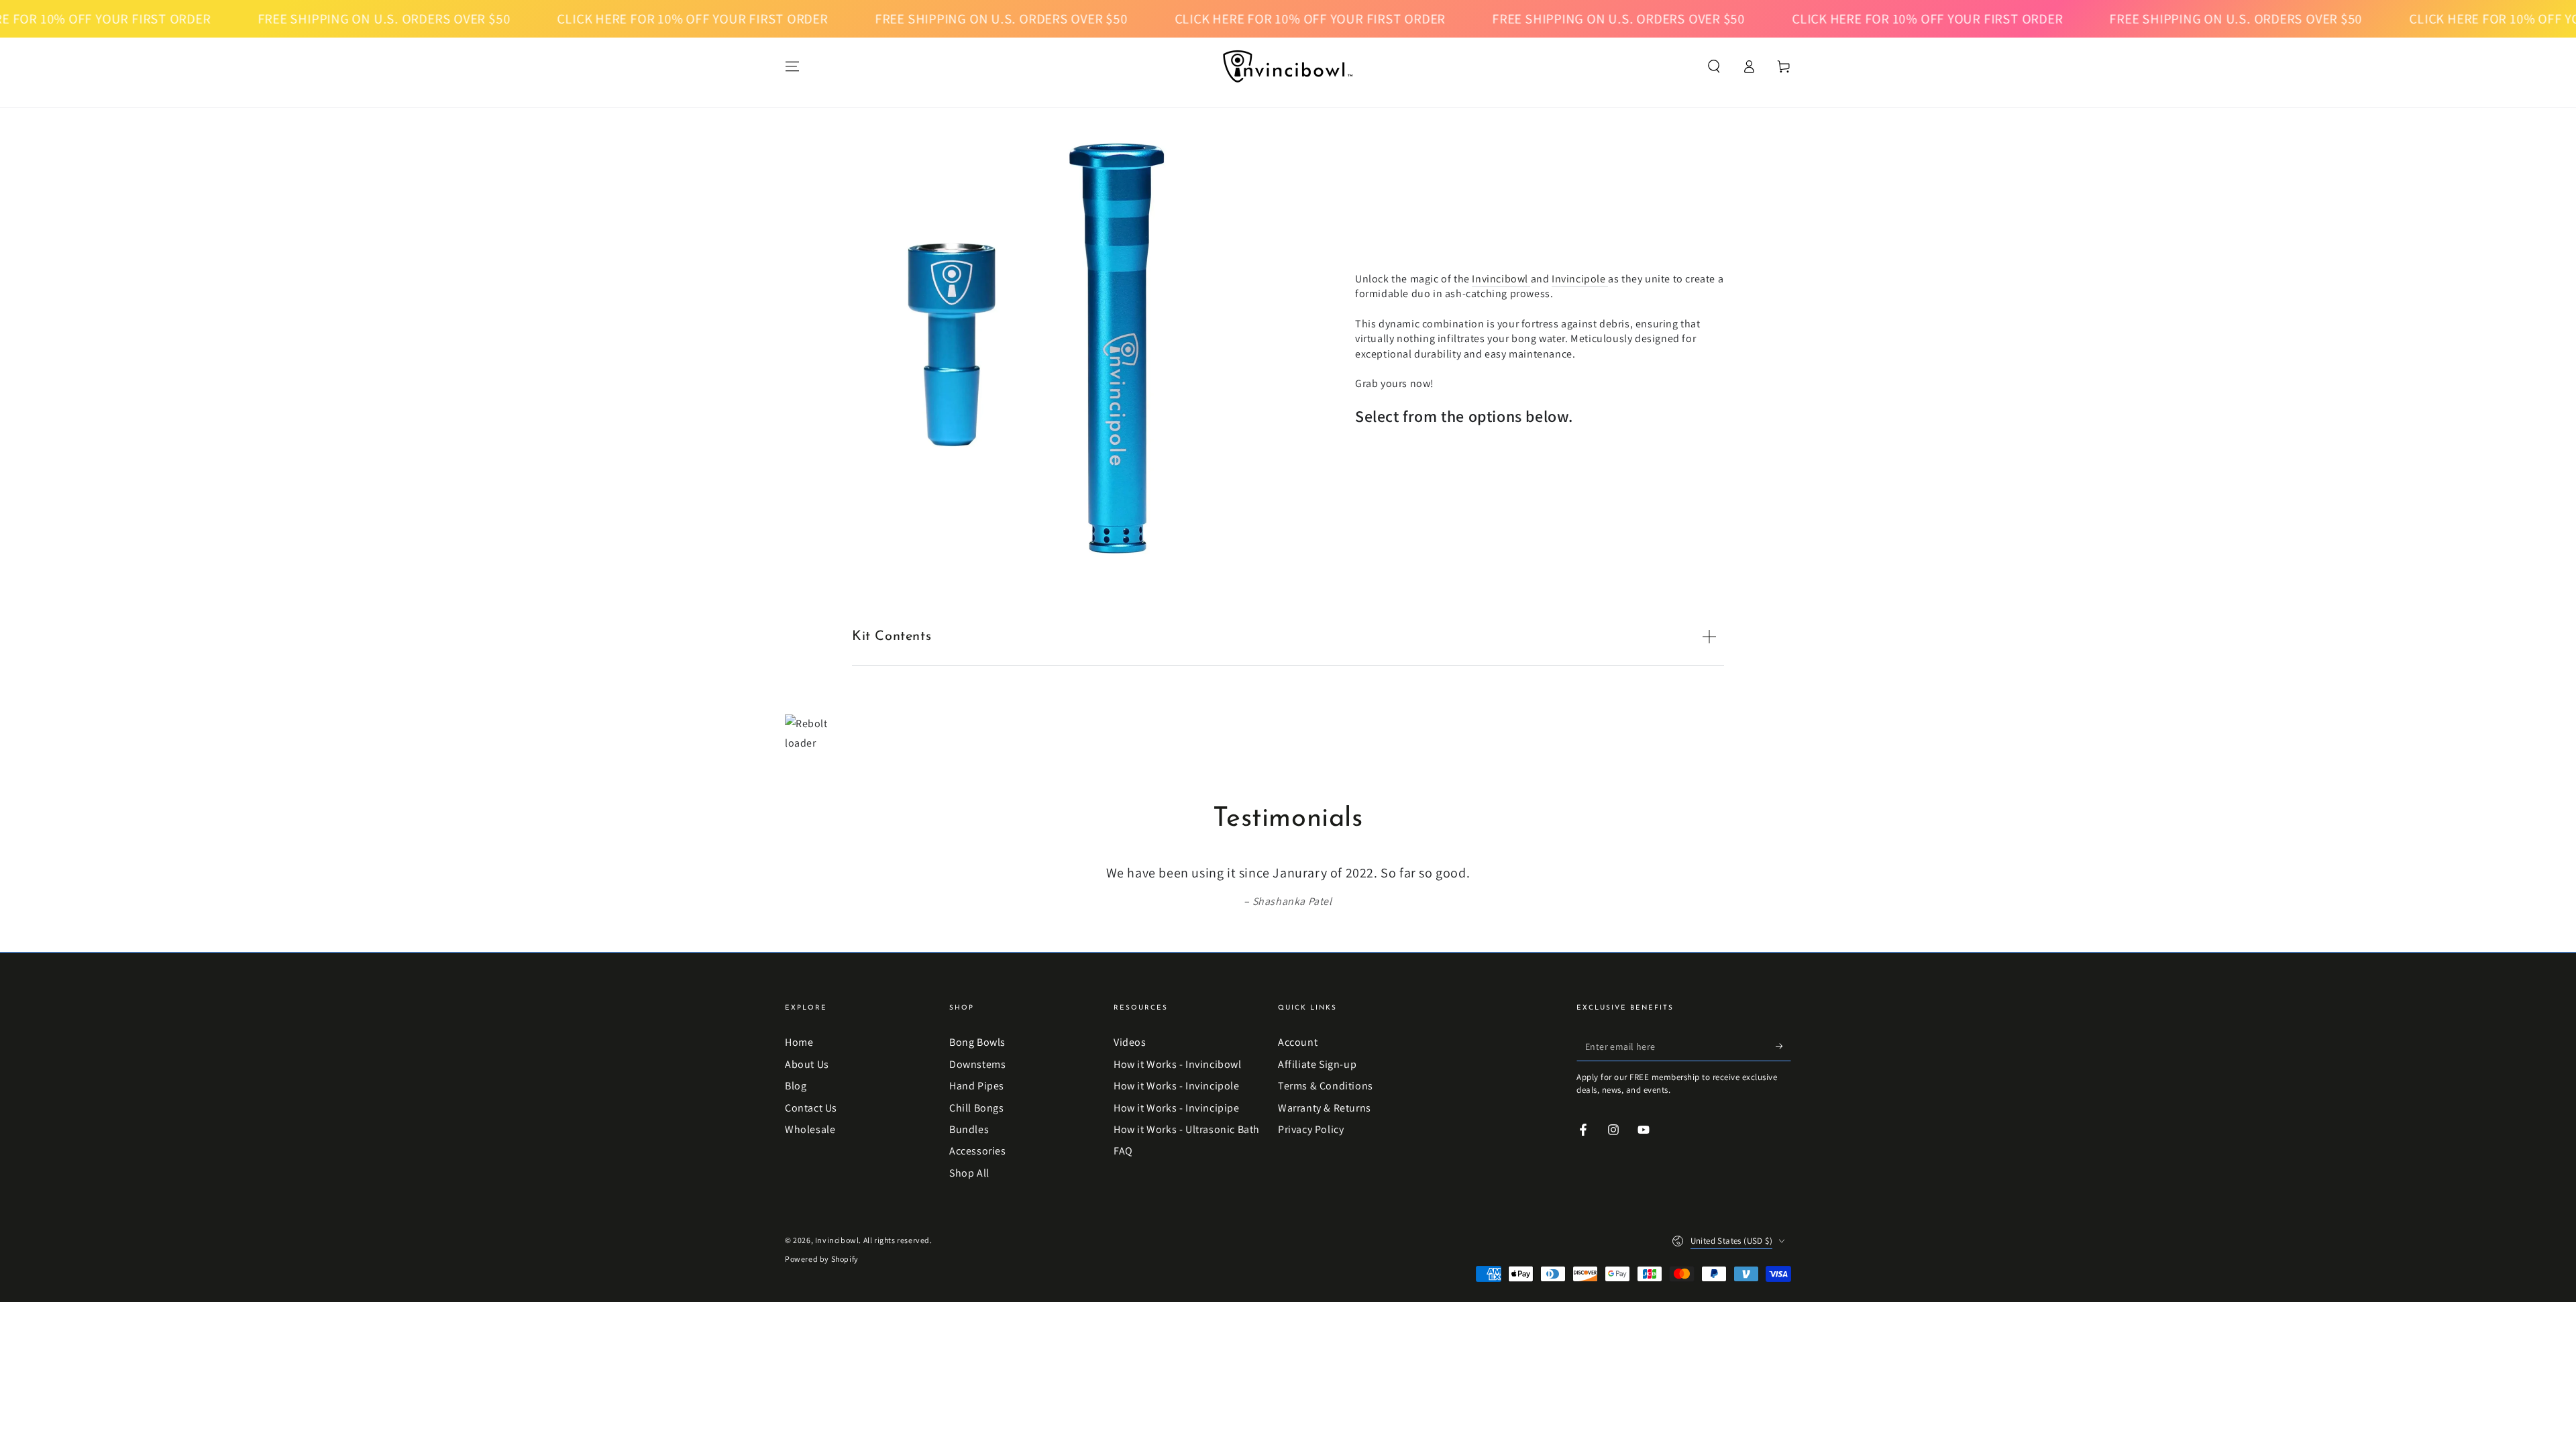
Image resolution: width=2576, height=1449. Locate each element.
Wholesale (810, 1129)
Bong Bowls (977, 1042)
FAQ (1123, 1151)
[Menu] (792, 66)
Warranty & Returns (1325, 1108)
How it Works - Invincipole (1177, 1086)
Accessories (978, 1151)
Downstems (977, 1064)
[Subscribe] (1783, 1046)
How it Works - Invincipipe (1177, 1108)
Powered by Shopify (822, 1259)
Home (799, 1042)
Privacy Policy (1311, 1129)
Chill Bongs (977, 1108)
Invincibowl (1501, 279)
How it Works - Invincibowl (1178, 1064)
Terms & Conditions (1326, 1086)
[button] (1714, 66)
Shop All (969, 1173)
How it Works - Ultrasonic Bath (1187, 1129)
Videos (1130, 1042)
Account (1298, 1042)
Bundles (969, 1129)
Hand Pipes (977, 1086)
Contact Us (811, 1108)
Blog (796, 1086)
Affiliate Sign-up (1317, 1064)
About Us (807, 1064)
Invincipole (1580, 279)
